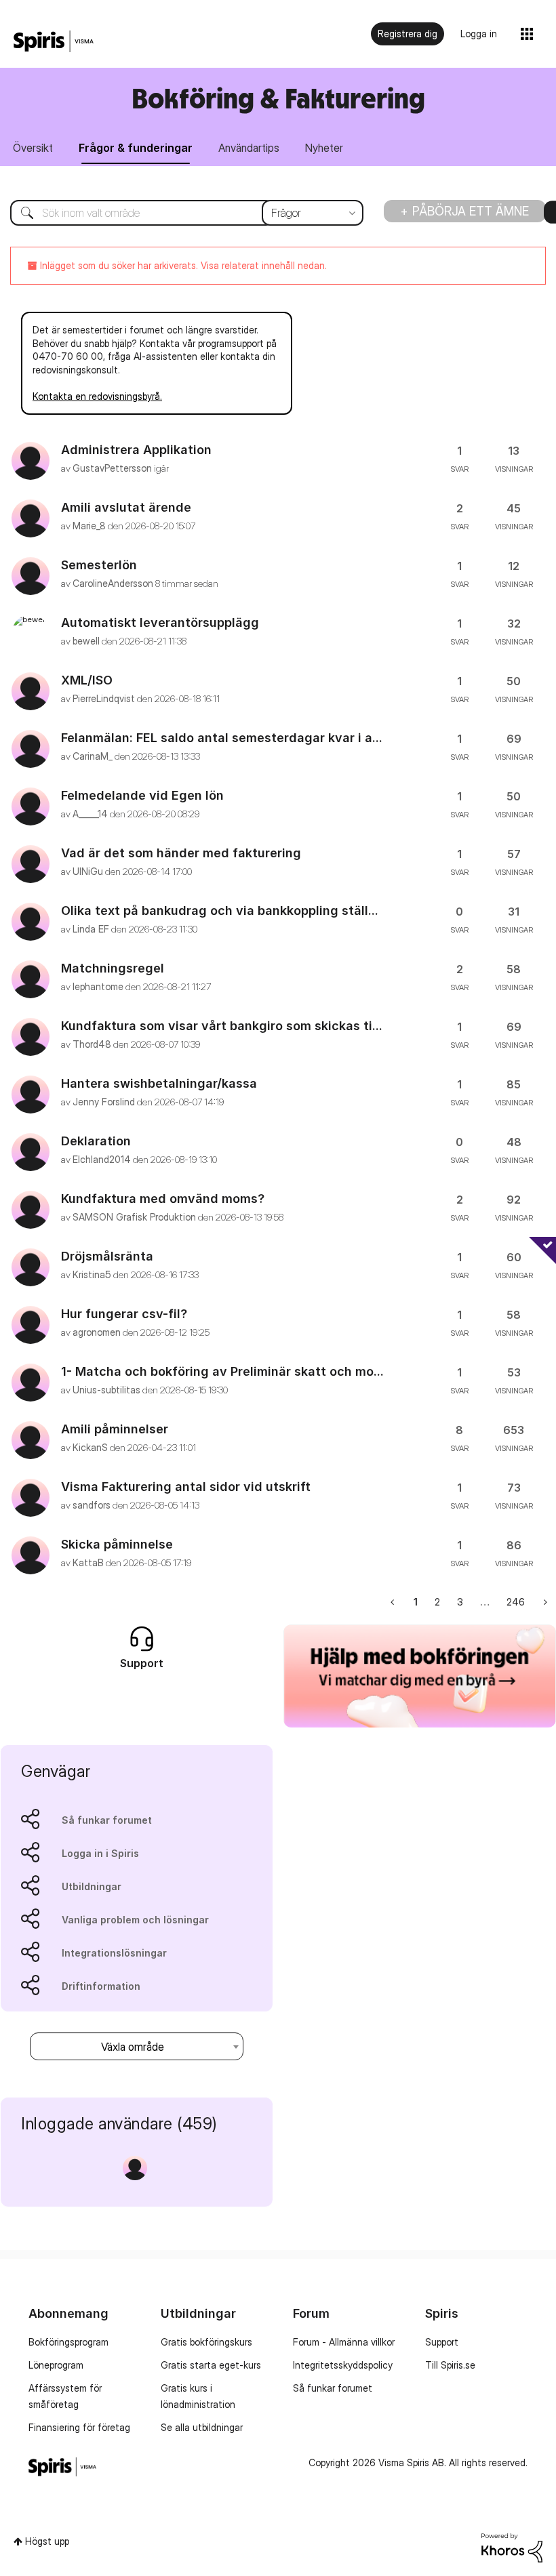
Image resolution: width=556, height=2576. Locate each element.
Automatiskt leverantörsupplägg (160, 622)
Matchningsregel (113, 968)
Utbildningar (92, 1886)
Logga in (479, 34)
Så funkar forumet (107, 1820)
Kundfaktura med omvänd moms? (163, 1199)
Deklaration (96, 1141)
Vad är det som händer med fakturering (181, 853)
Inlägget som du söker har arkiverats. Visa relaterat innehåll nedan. (182, 265)
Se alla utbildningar (202, 2427)
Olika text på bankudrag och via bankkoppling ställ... (220, 911)
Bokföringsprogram (68, 2342)
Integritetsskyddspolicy (343, 2365)
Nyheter (324, 148)
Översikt (33, 148)
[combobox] (177, 213)
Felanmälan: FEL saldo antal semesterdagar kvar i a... (222, 738)
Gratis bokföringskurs (206, 2342)
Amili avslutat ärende (126, 507)
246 (516, 1602)
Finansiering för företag (79, 2427)
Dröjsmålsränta (107, 1256)
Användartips (249, 148)
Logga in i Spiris (100, 1853)
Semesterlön (99, 565)
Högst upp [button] (47, 2541)
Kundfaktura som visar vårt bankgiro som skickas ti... (222, 1026)
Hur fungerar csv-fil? (124, 1314)
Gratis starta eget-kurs (211, 2365)
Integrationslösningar (114, 1953)
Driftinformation (101, 1986)
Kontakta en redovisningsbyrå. (97, 396)
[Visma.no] (54, 42)
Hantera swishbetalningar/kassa (159, 1083)
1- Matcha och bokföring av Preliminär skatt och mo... (222, 1371)
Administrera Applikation (136, 450)
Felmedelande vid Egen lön (142, 795)
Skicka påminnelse (117, 1544)
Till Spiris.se (450, 2365)
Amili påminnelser (115, 1429)
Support (442, 2342)
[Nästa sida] (544, 1602)
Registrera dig (408, 34)
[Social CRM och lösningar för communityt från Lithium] (512, 2547)
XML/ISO (87, 680)
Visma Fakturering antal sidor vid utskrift (186, 1487)
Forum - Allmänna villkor (344, 2342)
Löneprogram (56, 2365)
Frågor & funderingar (136, 148)
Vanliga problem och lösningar (135, 1920)
